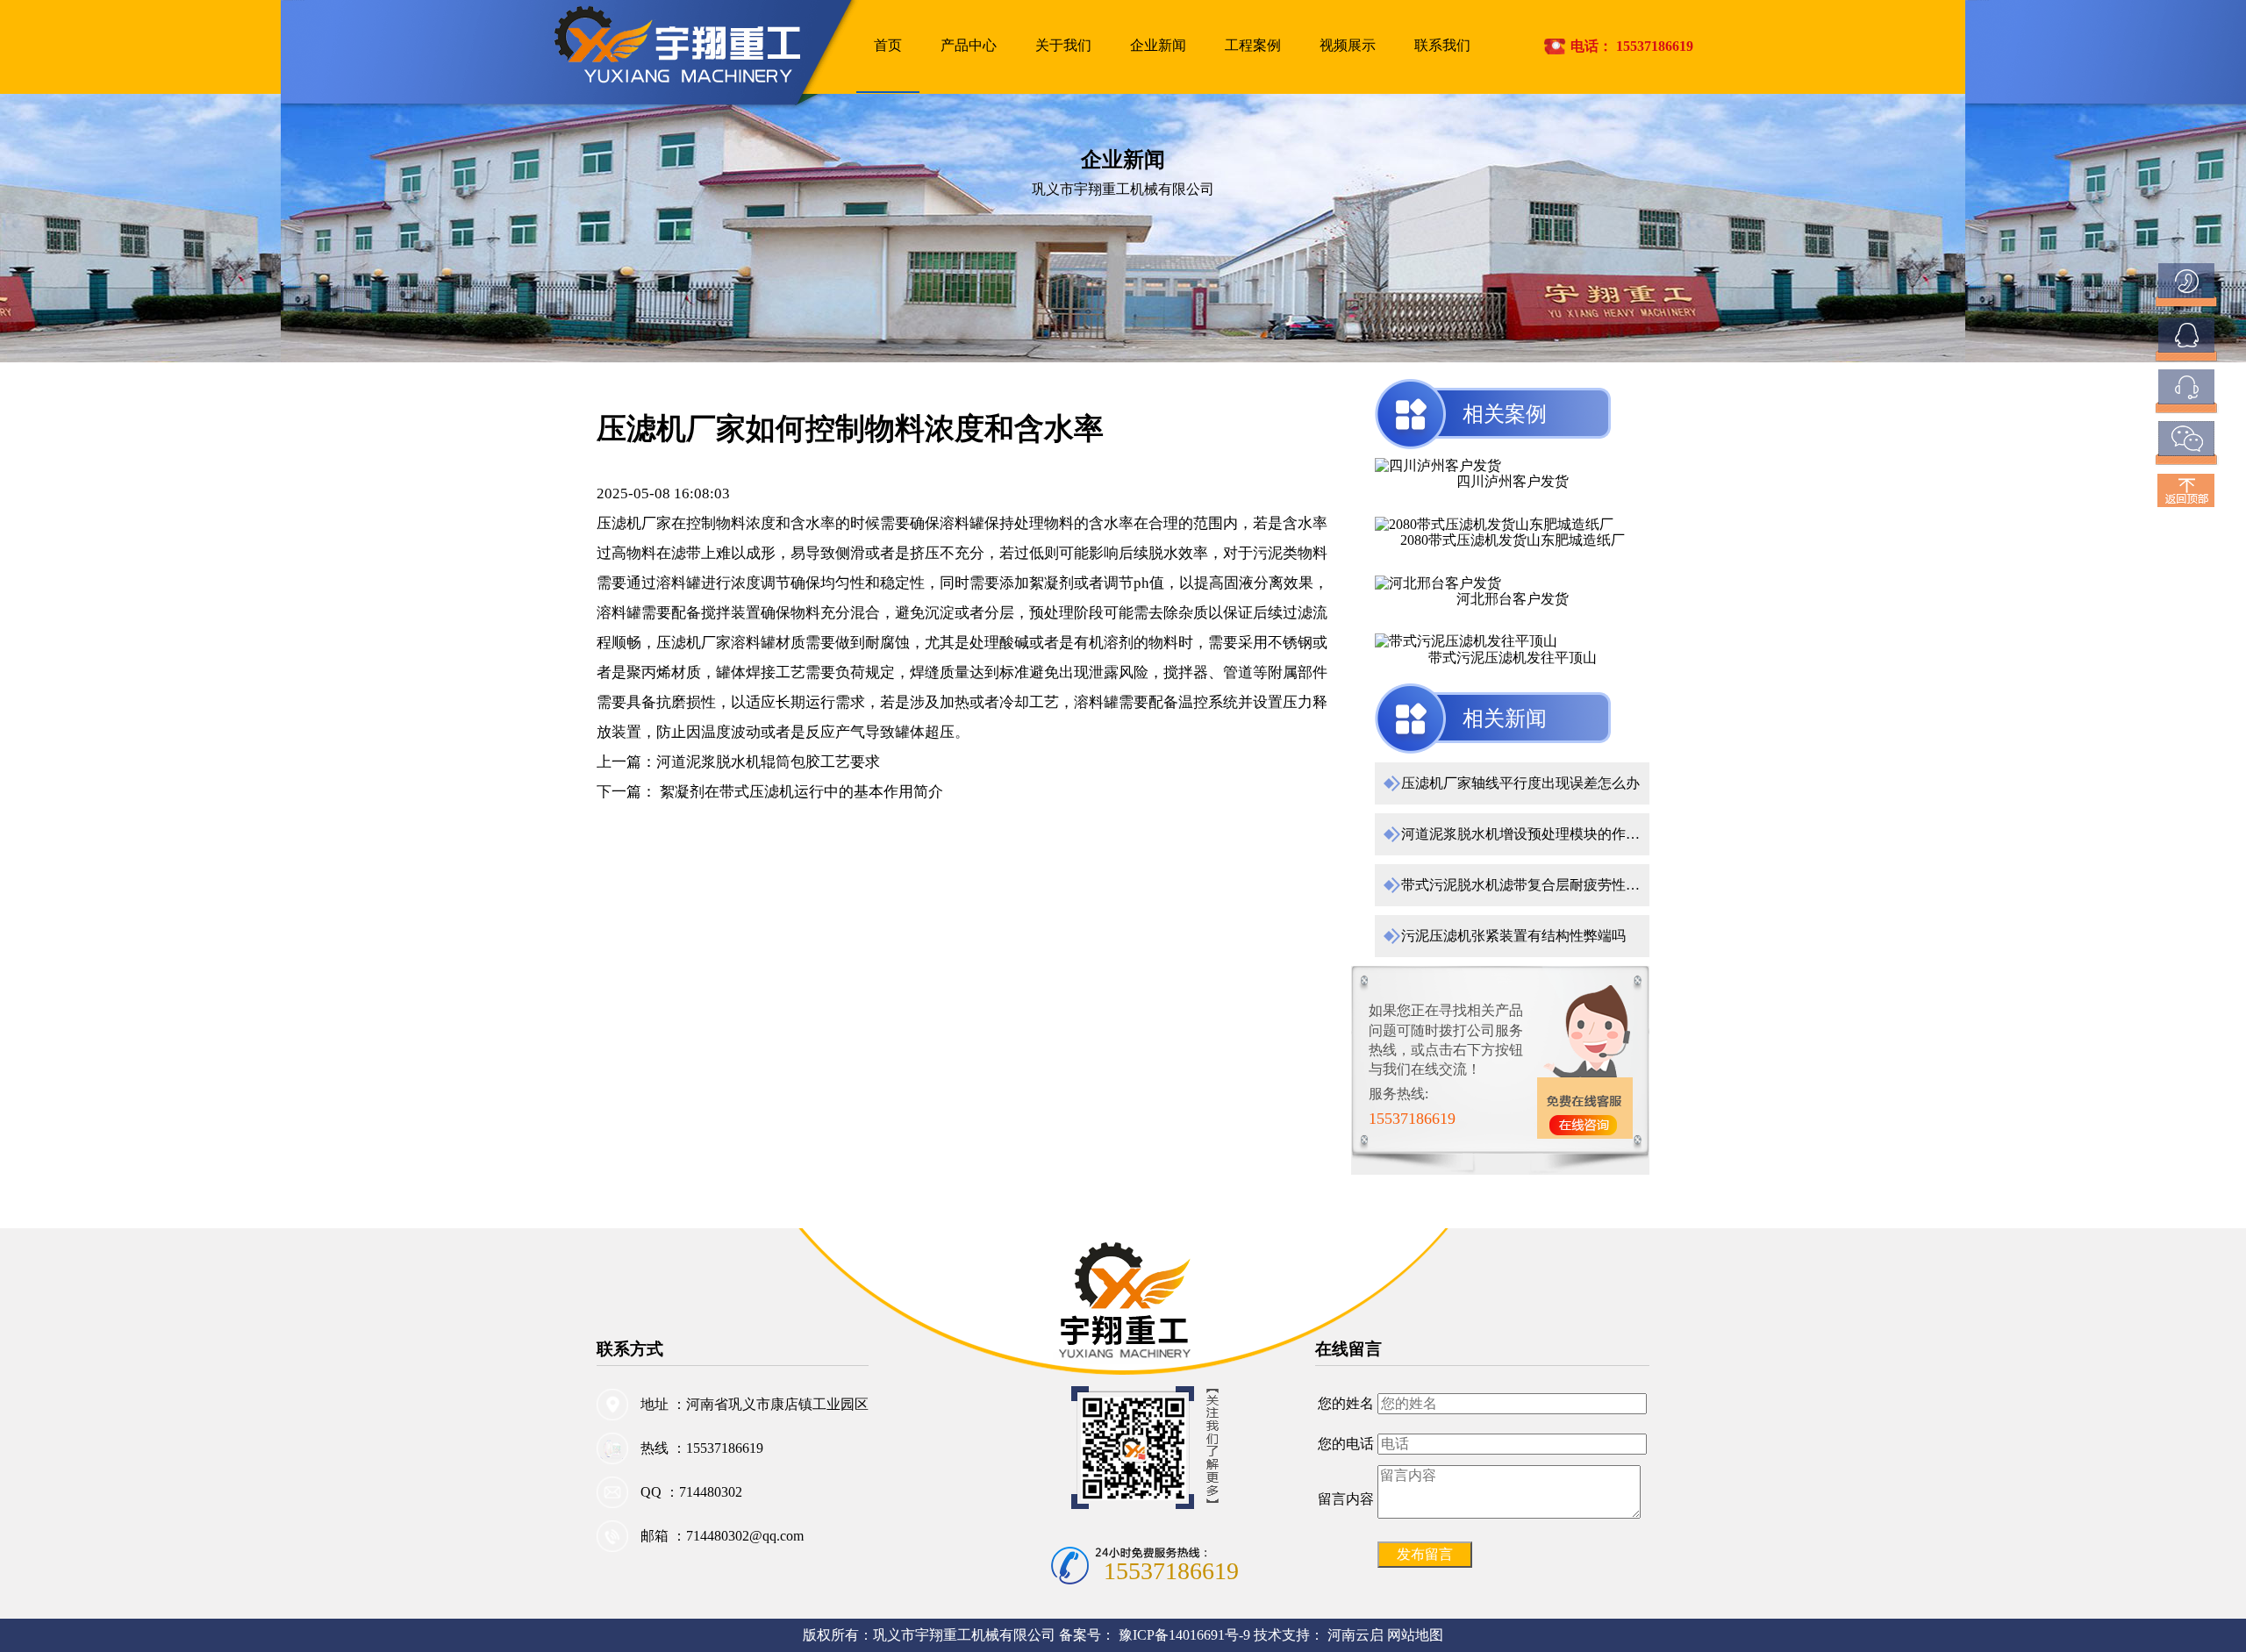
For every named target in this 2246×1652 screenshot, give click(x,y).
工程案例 (1253, 45)
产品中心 (969, 45)
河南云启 (1355, 1635)
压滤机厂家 (634, 523)
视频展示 (1348, 45)
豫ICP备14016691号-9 (1186, 1635)
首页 (888, 45)
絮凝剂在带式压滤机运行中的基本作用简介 (800, 792)
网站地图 (1415, 1635)
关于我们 (1063, 45)
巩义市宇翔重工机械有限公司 (964, 1635)
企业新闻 (1158, 45)
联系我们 (1442, 45)
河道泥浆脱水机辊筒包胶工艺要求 (768, 762)
